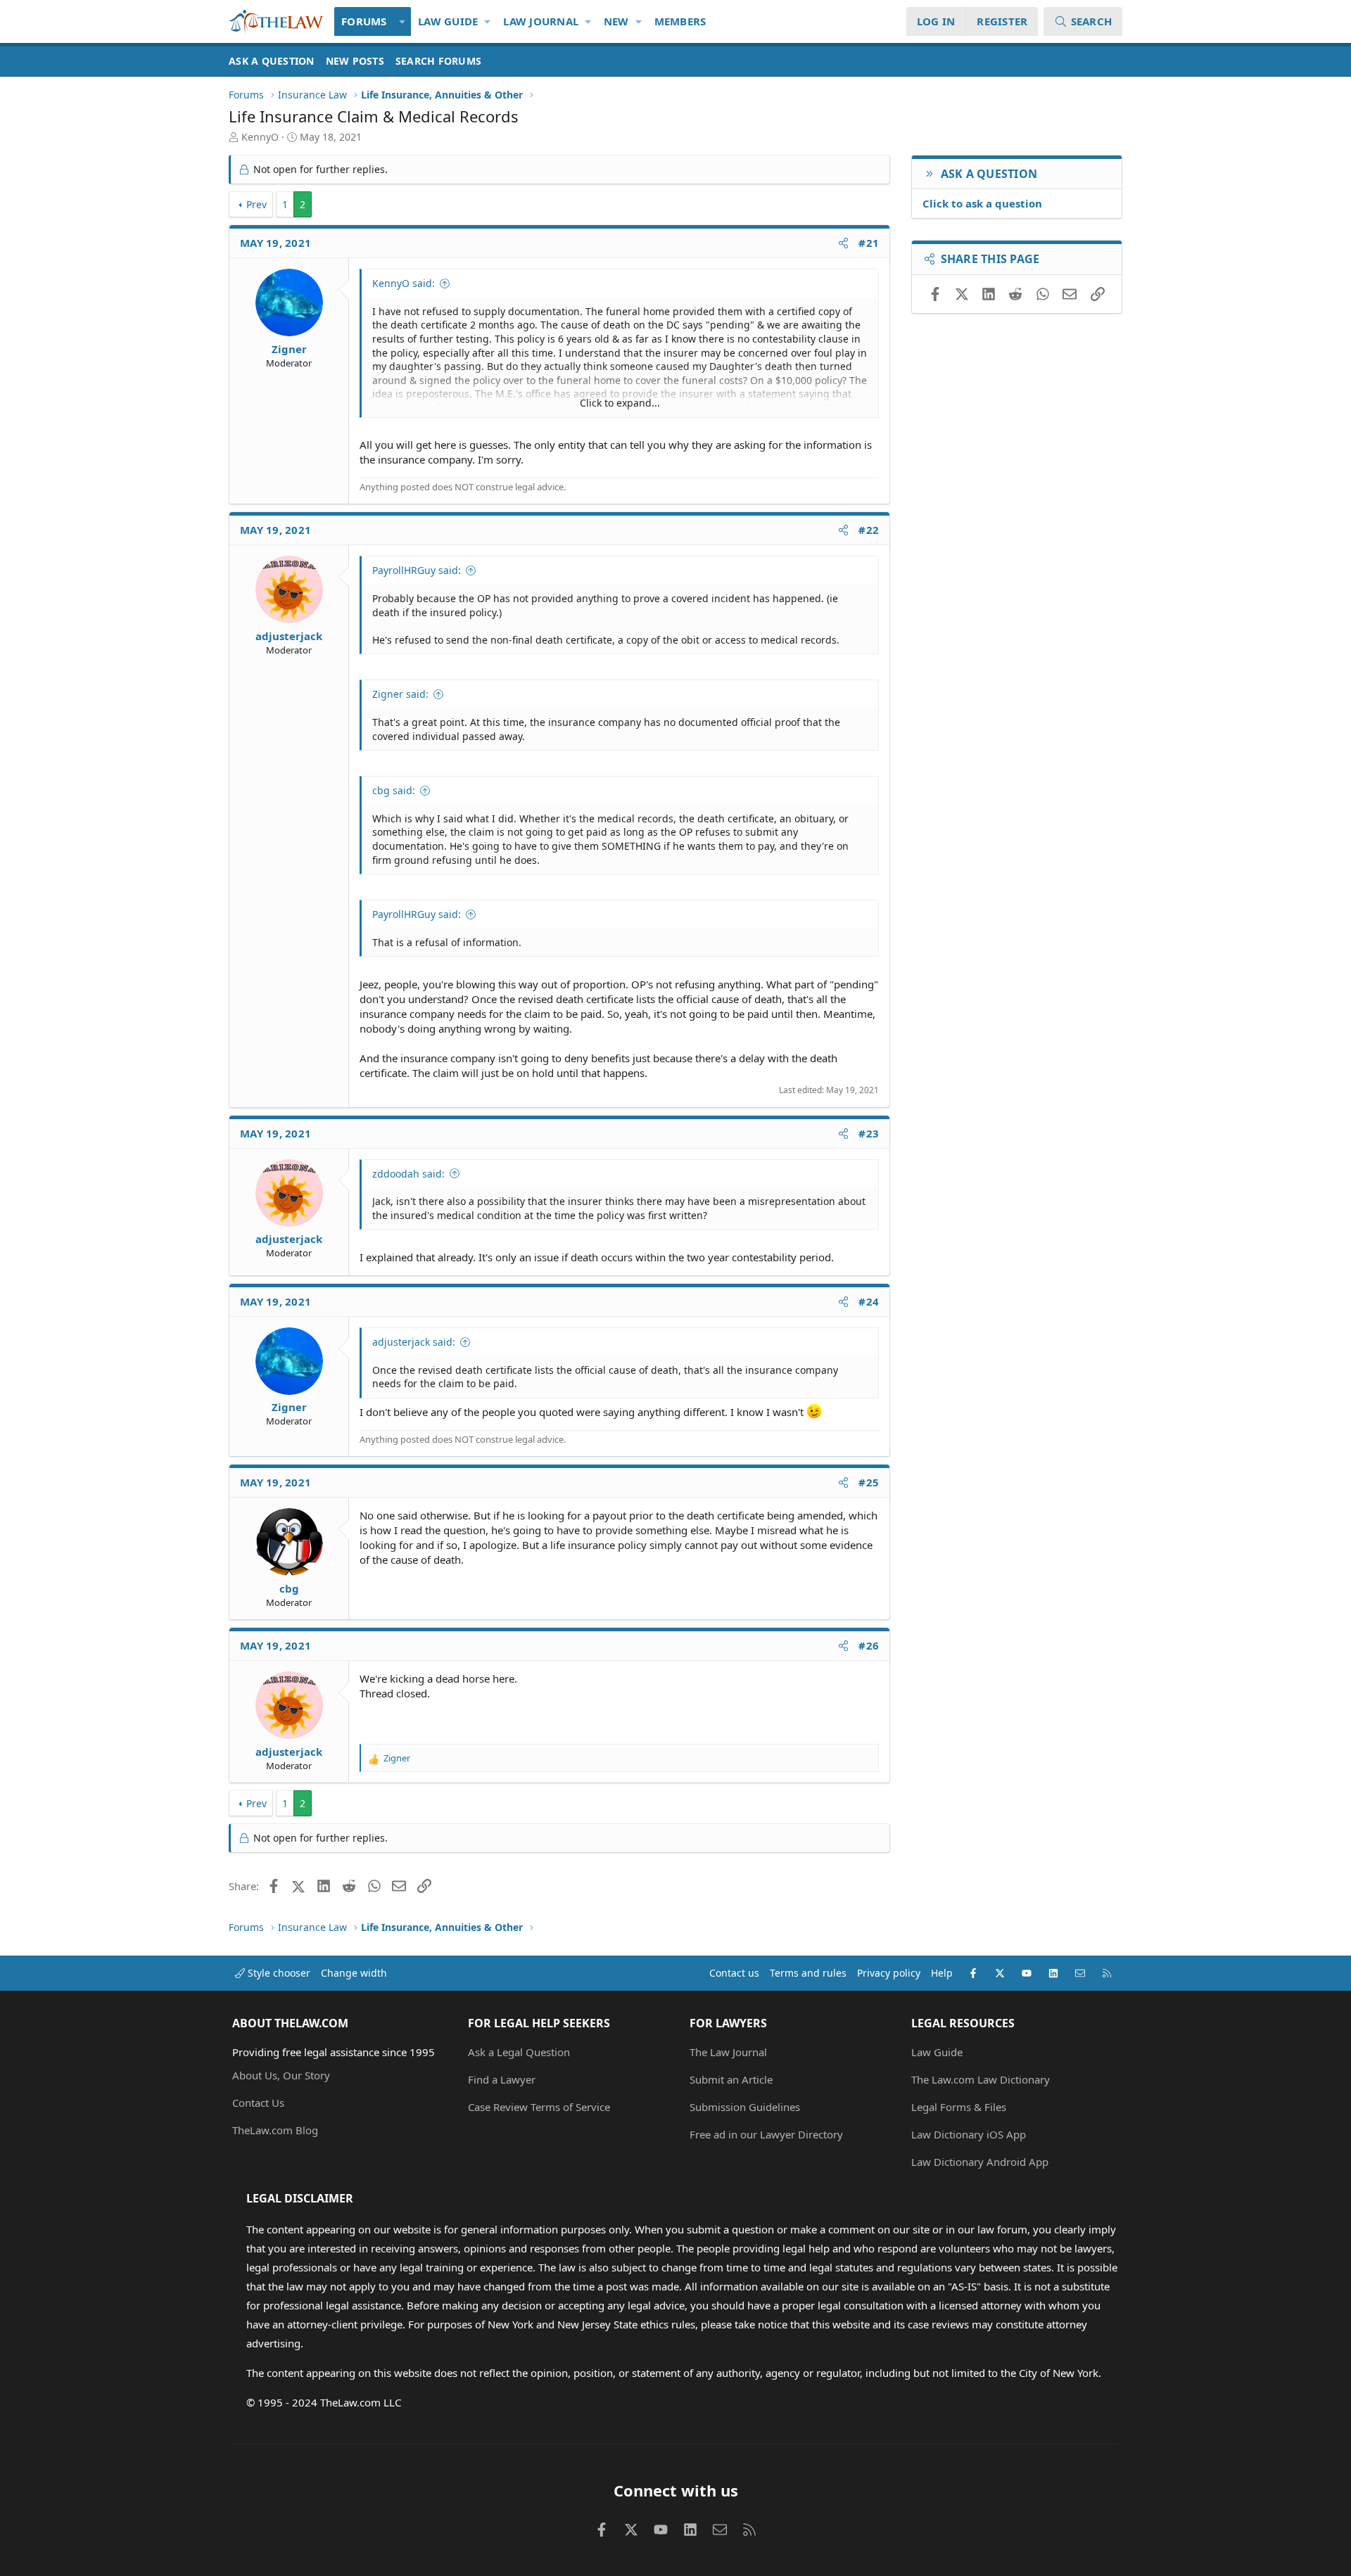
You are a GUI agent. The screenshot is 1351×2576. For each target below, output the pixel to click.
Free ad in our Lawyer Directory (766, 2134)
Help (942, 1973)
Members (680, 21)
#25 (869, 1482)
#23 (869, 1133)
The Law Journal (728, 2052)
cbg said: (394, 790)
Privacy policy (889, 1973)
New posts (355, 61)
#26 (869, 1645)
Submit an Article (731, 2079)
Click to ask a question (982, 203)
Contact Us (258, 2103)
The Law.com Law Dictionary (981, 2079)
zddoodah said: (408, 1174)
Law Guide (448, 21)
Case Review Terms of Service (539, 2107)
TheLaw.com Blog (275, 2130)
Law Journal (541, 21)
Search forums (438, 61)
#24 (869, 1301)
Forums (364, 21)
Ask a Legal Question (519, 2052)
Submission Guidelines (745, 2107)
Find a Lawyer (502, 2079)
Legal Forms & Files (959, 2107)
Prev (256, 204)
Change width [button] (354, 1973)
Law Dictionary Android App (980, 2162)
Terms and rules (808, 1973)
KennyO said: (404, 283)
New (616, 21)
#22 (869, 530)
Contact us (734, 1973)
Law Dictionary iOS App (969, 2134)
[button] (403, 21)
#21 (869, 243)
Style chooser (278, 1973)
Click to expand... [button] (620, 403)
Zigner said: (400, 694)
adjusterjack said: (414, 1342)
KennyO (260, 137)
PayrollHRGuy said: (417, 570)
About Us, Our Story (281, 2075)
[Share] (843, 243)
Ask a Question (272, 61)
